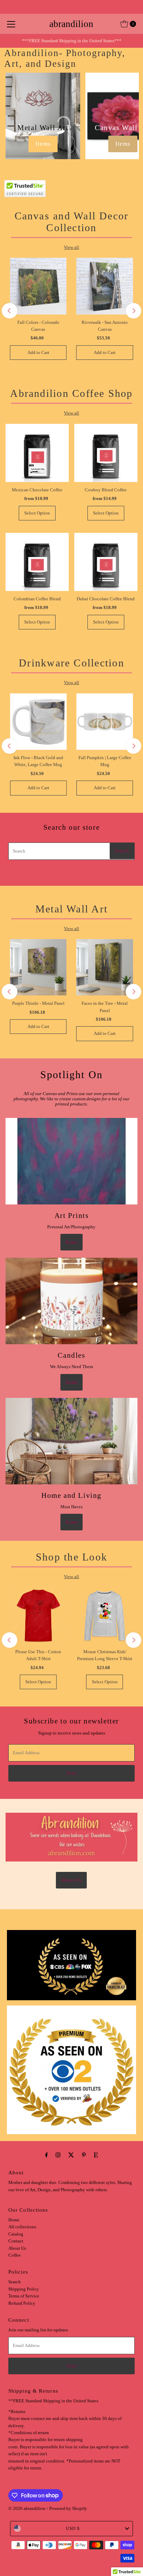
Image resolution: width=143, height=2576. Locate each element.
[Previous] (10, 311)
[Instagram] (58, 2155)
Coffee (15, 2255)
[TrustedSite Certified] (25, 189)
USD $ (73, 2529)
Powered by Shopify (68, 2509)
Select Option (37, 513)
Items (43, 144)
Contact (16, 2241)
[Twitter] (71, 2155)
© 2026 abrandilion (27, 2509)
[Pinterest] (84, 2155)
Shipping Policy (24, 2289)
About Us (71, 1880)
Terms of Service (24, 2296)
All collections (22, 2227)
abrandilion (71, 24)
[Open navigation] (11, 24)
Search (15, 2282)
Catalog (16, 2234)
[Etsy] (96, 2155)
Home (14, 2220)
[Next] (133, 311)
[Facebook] (47, 2155)
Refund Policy (22, 2303)
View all (71, 247)
